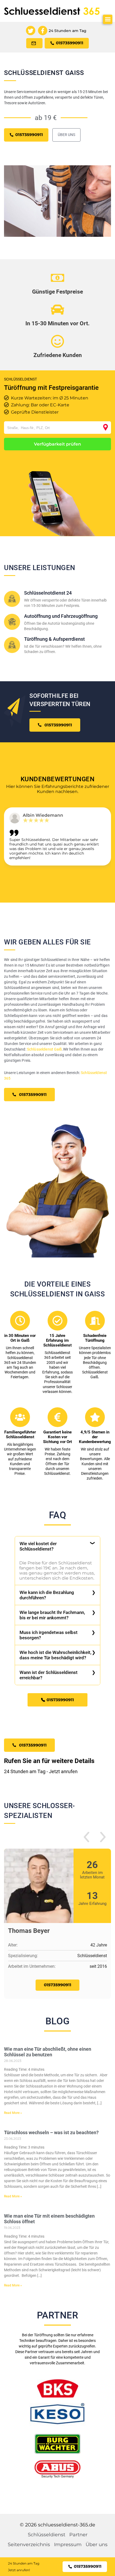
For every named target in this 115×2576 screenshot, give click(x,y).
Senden (57, 1360)
